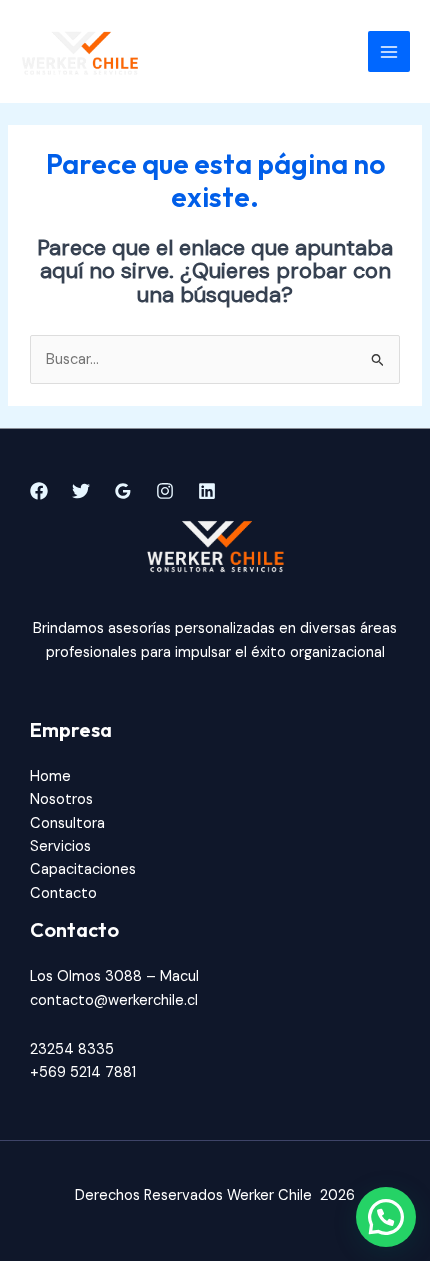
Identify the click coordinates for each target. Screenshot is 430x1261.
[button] (386, 1217)
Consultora (67, 823)
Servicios (60, 846)
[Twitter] (81, 491)
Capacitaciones (83, 869)
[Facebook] (39, 491)
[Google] (123, 491)
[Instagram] (165, 491)
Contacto (63, 893)
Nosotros (61, 799)
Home (50, 776)
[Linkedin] (207, 491)
